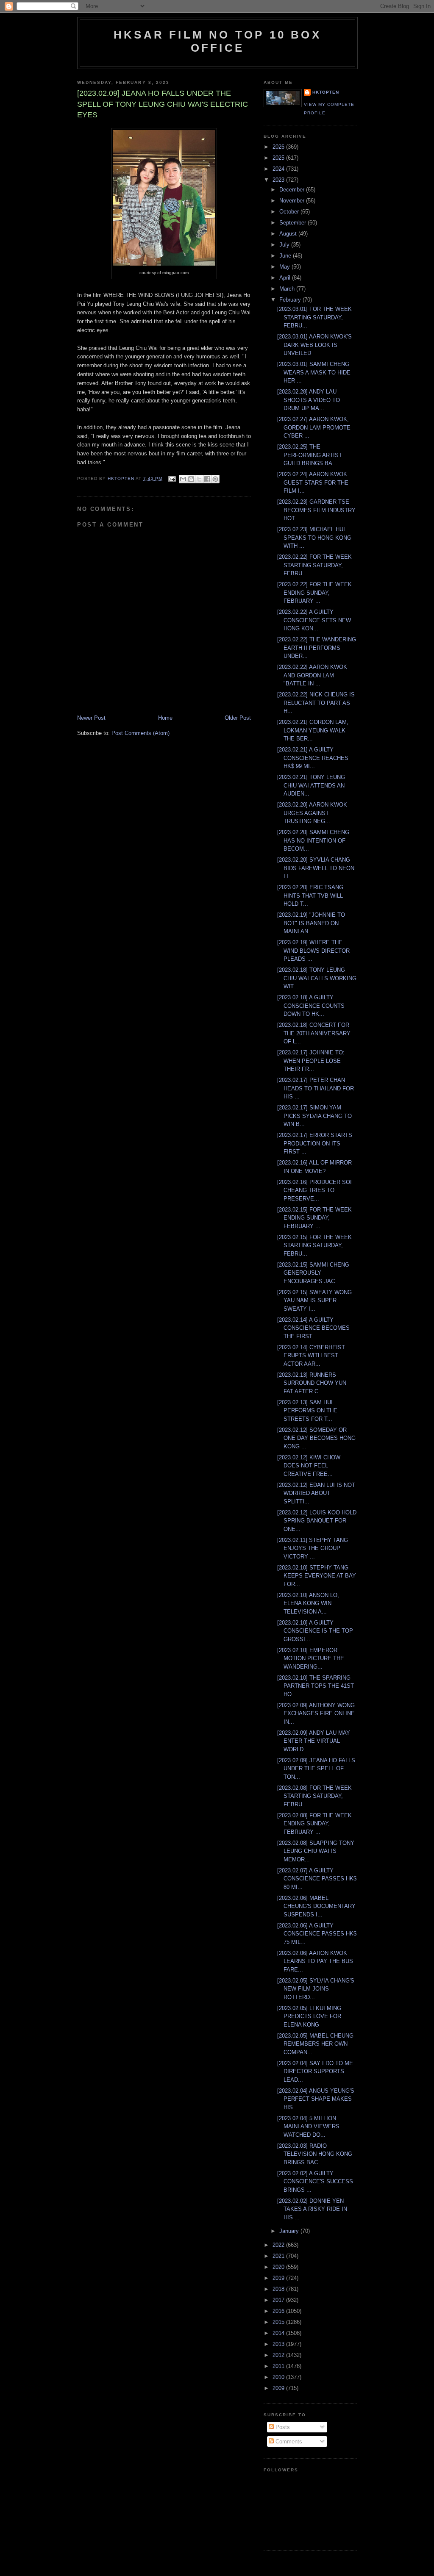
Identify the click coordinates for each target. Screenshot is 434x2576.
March (288, 289)
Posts (282, 2427)
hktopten (326, 92)
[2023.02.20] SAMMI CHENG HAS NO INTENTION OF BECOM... (313, 840)
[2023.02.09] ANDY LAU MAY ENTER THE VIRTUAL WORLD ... (314, 1741)
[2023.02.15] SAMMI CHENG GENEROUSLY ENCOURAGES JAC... (313, 1273)
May (285, 267)
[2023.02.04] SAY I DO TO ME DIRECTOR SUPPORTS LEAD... (315, 2071)
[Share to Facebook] (207, 479)
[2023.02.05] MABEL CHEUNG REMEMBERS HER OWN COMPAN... (315, 2044)
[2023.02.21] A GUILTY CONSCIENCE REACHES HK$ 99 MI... (313, 758)
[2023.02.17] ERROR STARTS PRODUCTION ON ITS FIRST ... (315, 1143)
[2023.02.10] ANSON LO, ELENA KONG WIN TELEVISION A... (308, 1603)
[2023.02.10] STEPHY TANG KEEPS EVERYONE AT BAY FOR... (317, 1576)
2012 (279, 2355)
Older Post (238, 718)
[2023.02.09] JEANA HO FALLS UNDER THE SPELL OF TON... (316, 1769)
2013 (279, 2344)
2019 (279, 2278)
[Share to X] (199, 479)
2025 (279, 158)
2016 (279, 2311)
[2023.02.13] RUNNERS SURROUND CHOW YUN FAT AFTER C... (312, 1383)
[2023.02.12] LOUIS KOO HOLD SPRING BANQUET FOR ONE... (317, 1521)
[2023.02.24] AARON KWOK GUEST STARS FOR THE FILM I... (313, 482)
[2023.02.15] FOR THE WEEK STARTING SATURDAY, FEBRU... (314, 1245)
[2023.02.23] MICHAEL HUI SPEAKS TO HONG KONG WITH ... (314, 538)
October (290, 212)
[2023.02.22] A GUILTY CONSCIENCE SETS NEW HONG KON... (314, 620)
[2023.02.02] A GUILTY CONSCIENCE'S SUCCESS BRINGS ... (315, 2182)
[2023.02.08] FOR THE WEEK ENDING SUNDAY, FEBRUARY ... (314, 1824)
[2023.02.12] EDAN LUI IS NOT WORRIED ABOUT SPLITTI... (316, 1493)
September (294, 223)
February (291, 300)
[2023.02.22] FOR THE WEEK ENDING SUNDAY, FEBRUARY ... (314, 593)
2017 (279, 2300)
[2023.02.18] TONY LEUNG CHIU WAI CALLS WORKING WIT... (317, 978)
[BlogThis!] (191, 479)
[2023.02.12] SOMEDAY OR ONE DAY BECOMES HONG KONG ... (316, 1438)
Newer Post (91, 718)
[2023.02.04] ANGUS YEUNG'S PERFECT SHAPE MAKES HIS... (316, 2099)
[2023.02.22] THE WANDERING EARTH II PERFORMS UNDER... (317, 648)
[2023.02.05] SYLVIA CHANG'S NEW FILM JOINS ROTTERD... (316, 1989)
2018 (279, 2289)
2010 (279, 2377)
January (290, 2231)
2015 (279, 2322)
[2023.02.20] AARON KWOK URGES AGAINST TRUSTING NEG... (312, 813)
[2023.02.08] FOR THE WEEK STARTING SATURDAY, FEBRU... (314, 1796)
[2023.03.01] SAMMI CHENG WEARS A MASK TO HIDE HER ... (314, 372)
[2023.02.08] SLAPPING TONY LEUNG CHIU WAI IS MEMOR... (316, 1851)
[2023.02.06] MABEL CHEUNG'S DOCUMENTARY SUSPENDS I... (316, 1906)
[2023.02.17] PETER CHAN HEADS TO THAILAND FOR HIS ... (316, 1088)
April (286, 278)
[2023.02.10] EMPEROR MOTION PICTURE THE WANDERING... (311, 1658)
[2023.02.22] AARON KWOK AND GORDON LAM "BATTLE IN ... (312, 675)
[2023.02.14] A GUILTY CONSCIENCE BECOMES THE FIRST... (313, 1328)
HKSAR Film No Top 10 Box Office (217, 41)
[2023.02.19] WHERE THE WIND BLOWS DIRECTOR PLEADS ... (313, 951)
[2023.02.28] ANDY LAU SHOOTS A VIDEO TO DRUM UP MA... (309, 400)
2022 (279, 2245)
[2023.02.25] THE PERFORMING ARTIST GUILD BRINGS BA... (310, 455)
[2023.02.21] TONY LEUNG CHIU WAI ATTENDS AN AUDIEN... (311, 785)
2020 (279, 2267)
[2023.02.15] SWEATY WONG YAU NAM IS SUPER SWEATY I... (314, 1300)
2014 (279, 2333)
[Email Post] (171, 478)
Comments (288, 2442)
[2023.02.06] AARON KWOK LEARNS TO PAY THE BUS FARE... (315, 1961)
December (293, 190)
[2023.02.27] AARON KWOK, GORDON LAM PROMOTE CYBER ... (314, 427)
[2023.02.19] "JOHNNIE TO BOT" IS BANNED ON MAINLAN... (311, 923)
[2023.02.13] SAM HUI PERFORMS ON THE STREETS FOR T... (307, 1411)
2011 (279, 2366)
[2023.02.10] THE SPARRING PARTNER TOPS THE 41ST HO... (316, 1686)
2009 (279, 2388)
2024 (279, 169)
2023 (279, 180)
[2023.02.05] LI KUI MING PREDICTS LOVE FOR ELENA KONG (309, 2016)
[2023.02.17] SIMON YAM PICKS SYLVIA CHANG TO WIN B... (314, 1116)
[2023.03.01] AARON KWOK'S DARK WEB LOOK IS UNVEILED (314, 345)
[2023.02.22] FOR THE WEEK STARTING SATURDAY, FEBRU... (314, 565)
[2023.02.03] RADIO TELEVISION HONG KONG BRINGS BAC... (315, 2154)
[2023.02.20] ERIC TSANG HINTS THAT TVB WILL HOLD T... (310, 896)
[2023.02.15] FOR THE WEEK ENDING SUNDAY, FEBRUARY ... (314, 1218)
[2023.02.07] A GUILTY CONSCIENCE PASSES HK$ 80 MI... (317, 1879)
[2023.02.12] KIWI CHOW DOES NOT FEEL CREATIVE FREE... (309, 1466)
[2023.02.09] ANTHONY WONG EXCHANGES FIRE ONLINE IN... (316, 1714)
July (285, 245)
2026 (279, 147)
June (286, 256)
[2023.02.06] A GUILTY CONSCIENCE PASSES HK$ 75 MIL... (317, 1934)
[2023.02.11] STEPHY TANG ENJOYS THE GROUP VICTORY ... (313, 1548)
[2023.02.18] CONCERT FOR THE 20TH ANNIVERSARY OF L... (314, 1033)
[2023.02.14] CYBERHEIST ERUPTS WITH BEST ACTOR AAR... (311, 1356)
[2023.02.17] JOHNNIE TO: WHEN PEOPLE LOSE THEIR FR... (311, 1061)
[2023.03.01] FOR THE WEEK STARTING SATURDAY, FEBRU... (314, 317)
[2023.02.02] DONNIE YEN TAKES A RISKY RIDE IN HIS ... (312, 2209)
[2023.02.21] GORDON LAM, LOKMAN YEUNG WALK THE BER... (313, 730)
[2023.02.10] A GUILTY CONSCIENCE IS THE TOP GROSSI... (315, 1631)
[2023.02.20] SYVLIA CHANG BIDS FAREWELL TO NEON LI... (316, 868)
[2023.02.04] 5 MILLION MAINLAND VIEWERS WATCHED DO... (308, 2127)
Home (165, 718)
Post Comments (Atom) (140, 733)
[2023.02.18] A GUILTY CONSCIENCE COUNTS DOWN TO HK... (311, 1006)
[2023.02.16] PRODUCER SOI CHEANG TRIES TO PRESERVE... (314, 1190)
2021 (279, 2256)
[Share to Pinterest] (215, 479)
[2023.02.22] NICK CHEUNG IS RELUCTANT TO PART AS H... (316, 703)
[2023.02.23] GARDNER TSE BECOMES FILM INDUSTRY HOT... (316, 510)
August (289, 234)
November (293, 201)
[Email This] (183, 479)
